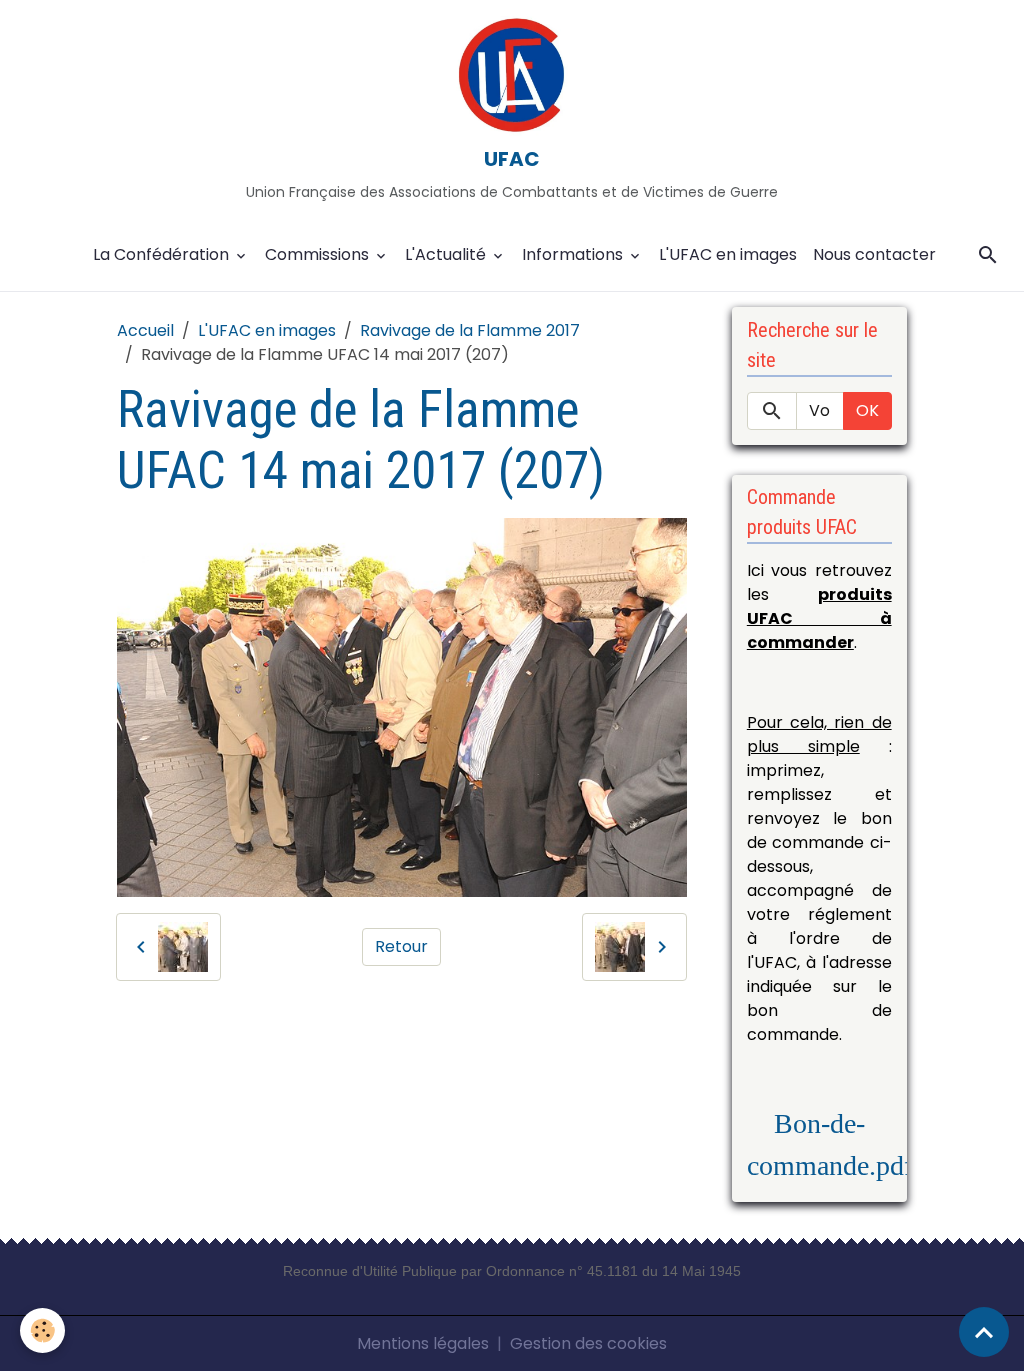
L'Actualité (447, 254)
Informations (574, 254)
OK (867, 410)
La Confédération (163, 254)
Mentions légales (423, 1343)
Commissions (319, 254)
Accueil (145, 330)
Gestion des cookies (588, 1343)
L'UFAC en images (728, 254)
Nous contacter (874, 254)
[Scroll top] (984, 1332)
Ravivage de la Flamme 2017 (470, 330)
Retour (401, 946)
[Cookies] (42, 1330)
